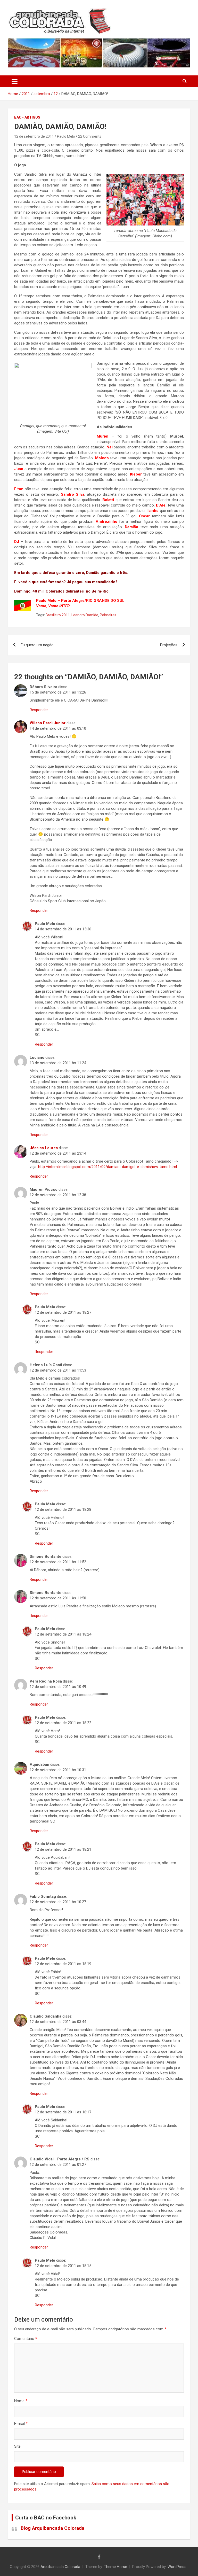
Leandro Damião (85, 615)
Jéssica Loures (44, 1148)
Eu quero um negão (37, 645)
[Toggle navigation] (15, 81)
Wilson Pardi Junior (48, 723)
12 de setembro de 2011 (34, 136)
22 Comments (90, 136)
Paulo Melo (66, 136)
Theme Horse (115, 2567)
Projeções (169, 645)
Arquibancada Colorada (60, 2567)
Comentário (26, 2339)
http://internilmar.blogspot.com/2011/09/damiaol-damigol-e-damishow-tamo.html (108, 1167)
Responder (39, 710)
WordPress (177, 2567)
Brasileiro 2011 (58, 615)
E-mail (21, 2424)
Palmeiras (108, 615)
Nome (21, 2401)
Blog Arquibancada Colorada (52, 2528)
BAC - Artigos (27, 117)
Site (17, 2446)
